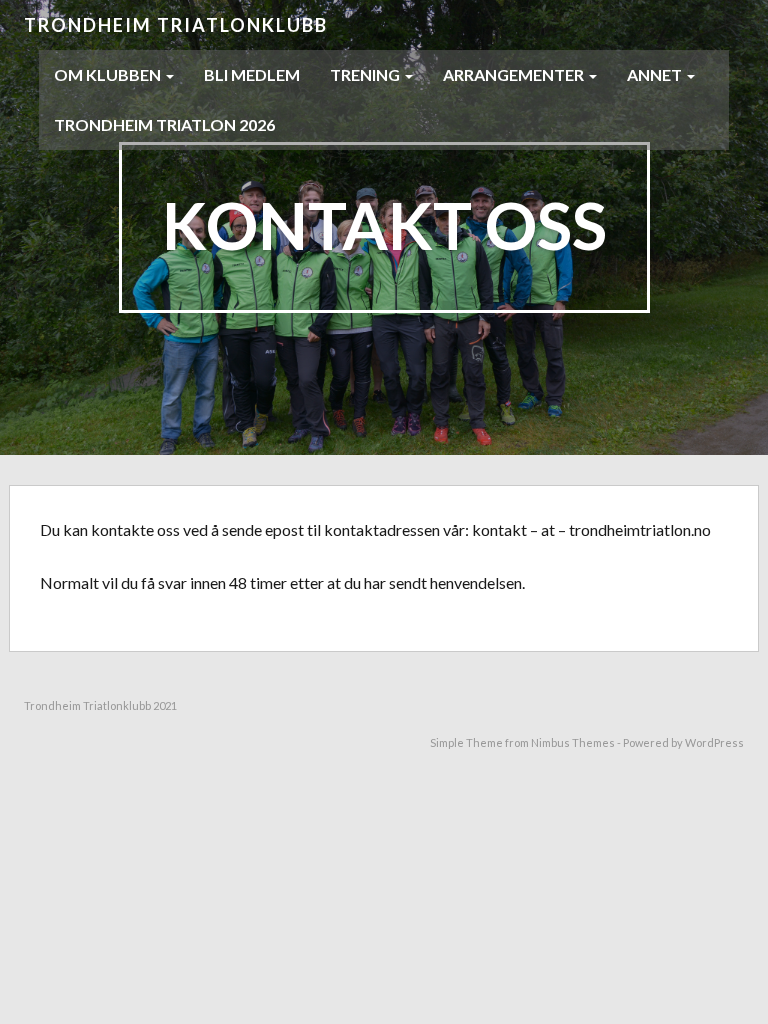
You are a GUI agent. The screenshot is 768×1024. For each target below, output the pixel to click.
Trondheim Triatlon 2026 (164, 124)
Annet (656, 74)
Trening (366, 74)
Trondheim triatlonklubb (176, 25)
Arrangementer (515, 74)
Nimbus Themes (573, 742)
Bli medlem (252, 74)
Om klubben (109, 74)
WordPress (714, 742)
